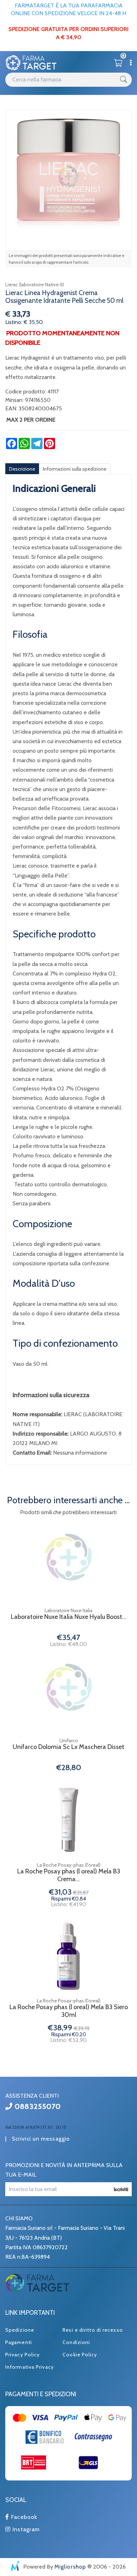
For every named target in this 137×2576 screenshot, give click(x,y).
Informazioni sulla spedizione (75, 469)
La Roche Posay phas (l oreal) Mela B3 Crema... (69, 1875)
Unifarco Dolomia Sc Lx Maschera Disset (68, 1747)
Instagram (25, 2529)
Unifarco (69, 1740)
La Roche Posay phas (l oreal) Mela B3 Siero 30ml (69, 2011)
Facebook (23, 2517)
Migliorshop (70, 2567)
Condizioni (76, 2342)
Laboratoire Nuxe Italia (68, 1610)
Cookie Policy (80, 2355)
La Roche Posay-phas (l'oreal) (69, 1865)
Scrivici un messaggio (41, 2139)
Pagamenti (19, 2342)
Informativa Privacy (30, 2367)
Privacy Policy (22, 2355)
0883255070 (37, 2106)
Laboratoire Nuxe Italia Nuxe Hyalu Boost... (69, 1617)
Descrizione (22, 469)
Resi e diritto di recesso (93, 2330)
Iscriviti (121, 2189)
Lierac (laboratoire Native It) (35, 284)
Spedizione (20, 2330)
